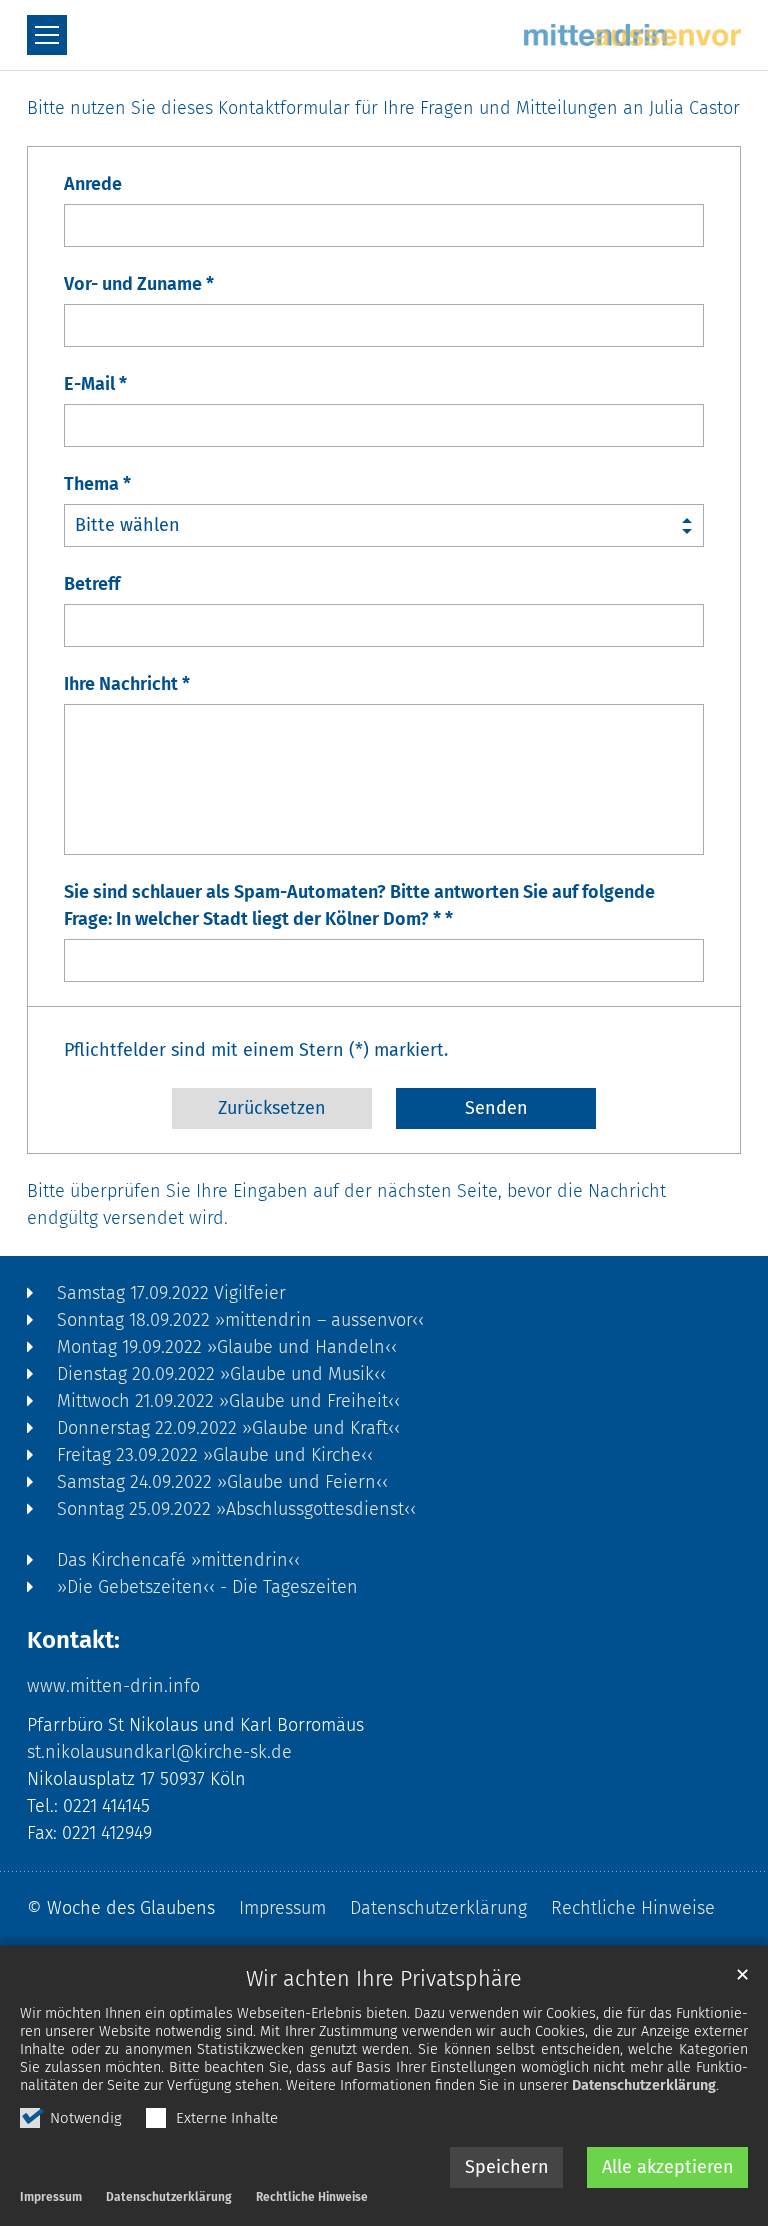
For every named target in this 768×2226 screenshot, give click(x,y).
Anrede (93, 184)
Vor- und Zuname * (139, 284)
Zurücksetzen (272, 1108)
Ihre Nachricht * (127, 684)
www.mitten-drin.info (113, 1686)
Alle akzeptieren (668, 2167)
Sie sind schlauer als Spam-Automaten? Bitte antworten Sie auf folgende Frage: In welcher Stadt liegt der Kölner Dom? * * (359, 905)
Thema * (97, 484)
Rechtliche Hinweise (312, 2197)
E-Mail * (95, 384)
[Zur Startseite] (632, 35)
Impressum (51, 2197)
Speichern (507, 2167)
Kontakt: (73, 1640)
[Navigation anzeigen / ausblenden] (47, 35)
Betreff (92, 584)
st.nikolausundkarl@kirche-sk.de (159, 1752)
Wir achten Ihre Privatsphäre (384, 1979)
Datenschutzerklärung (644, 2085)
